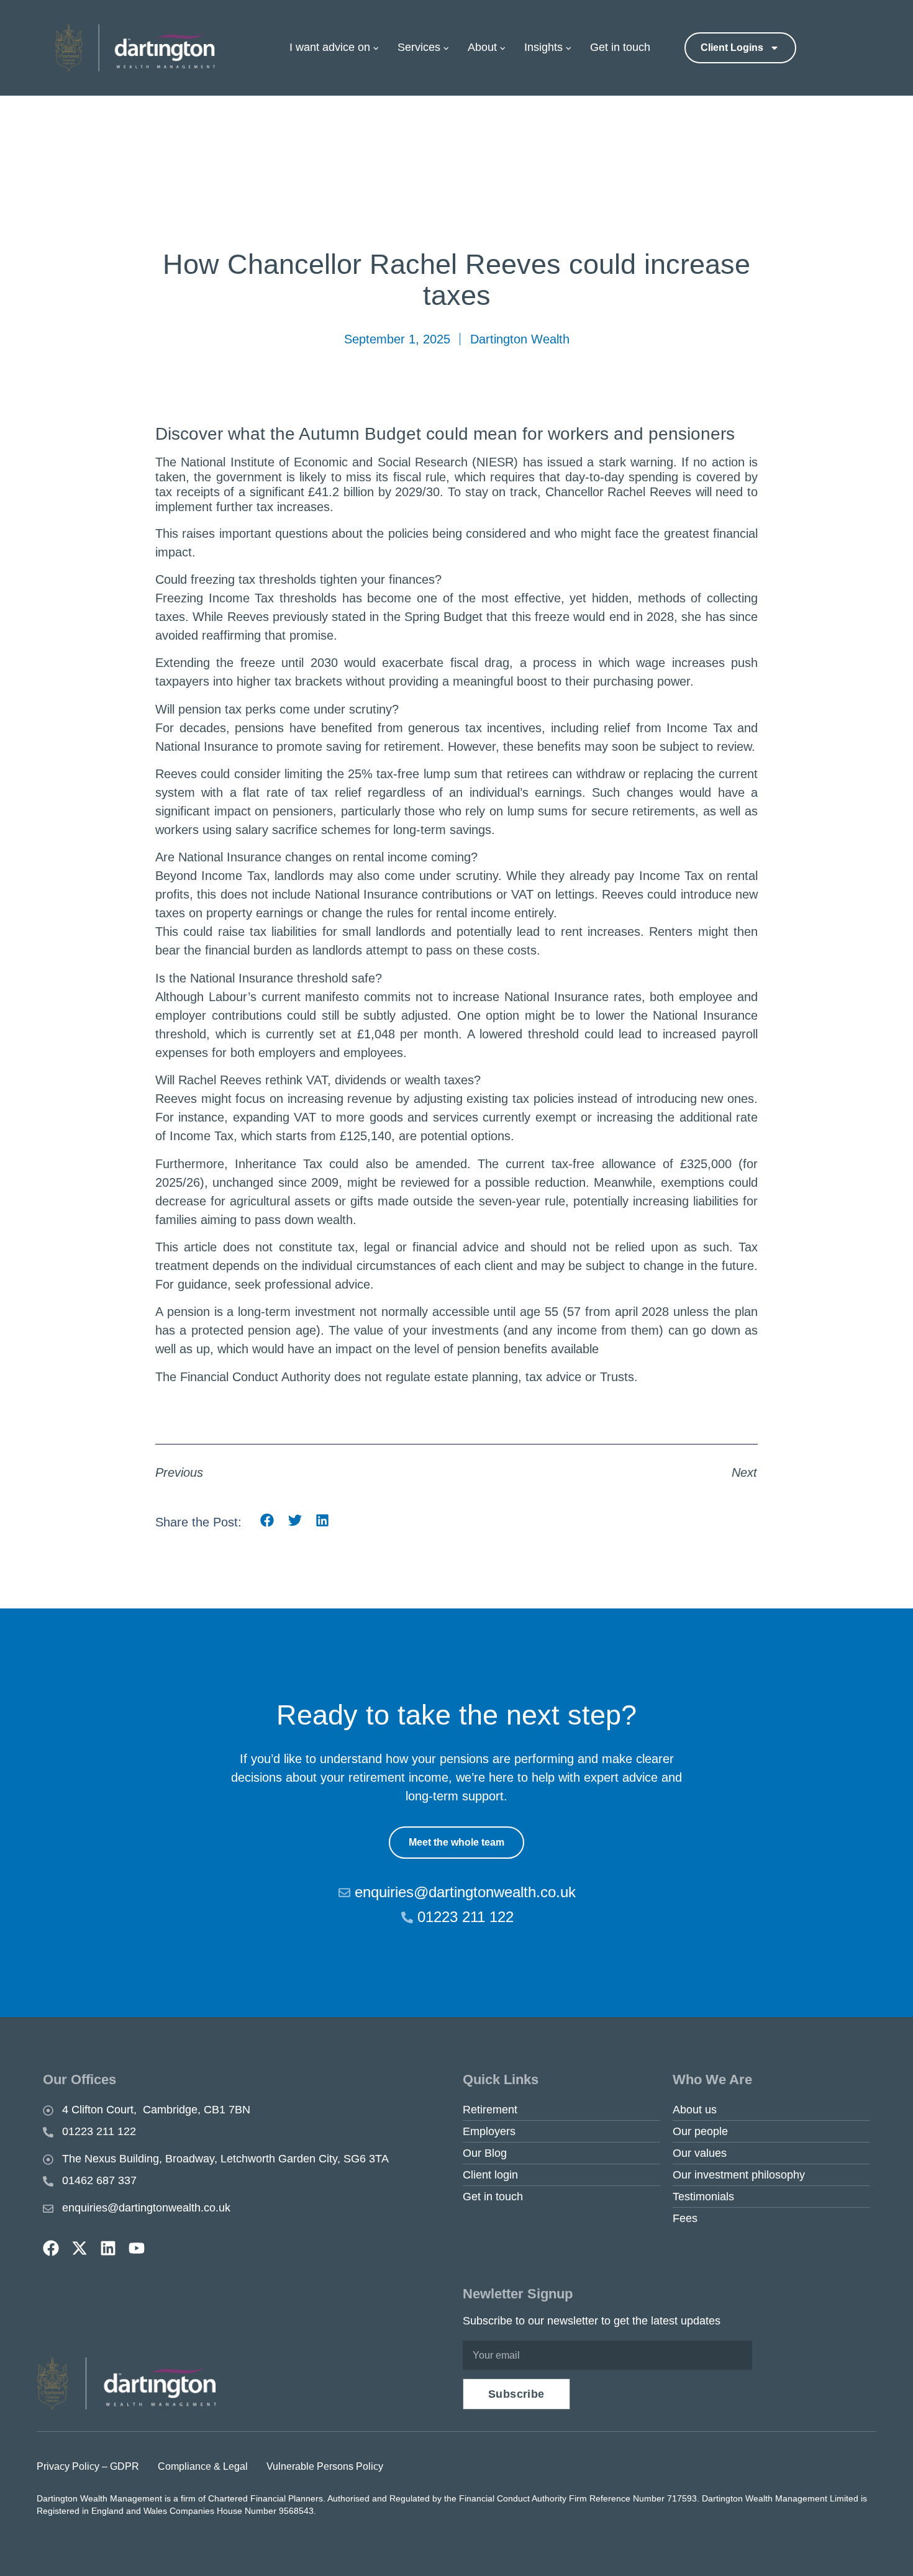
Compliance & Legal (203, 2466)
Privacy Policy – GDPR (88, 2466)
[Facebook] (51, 2248)
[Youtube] (137, 2248)
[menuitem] (340, 48)
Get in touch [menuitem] (620, 47)
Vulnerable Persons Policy (325, 2466)
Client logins (732, 48)
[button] (267, 1520)
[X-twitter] (79, 2248)
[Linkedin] (108, 2248)
